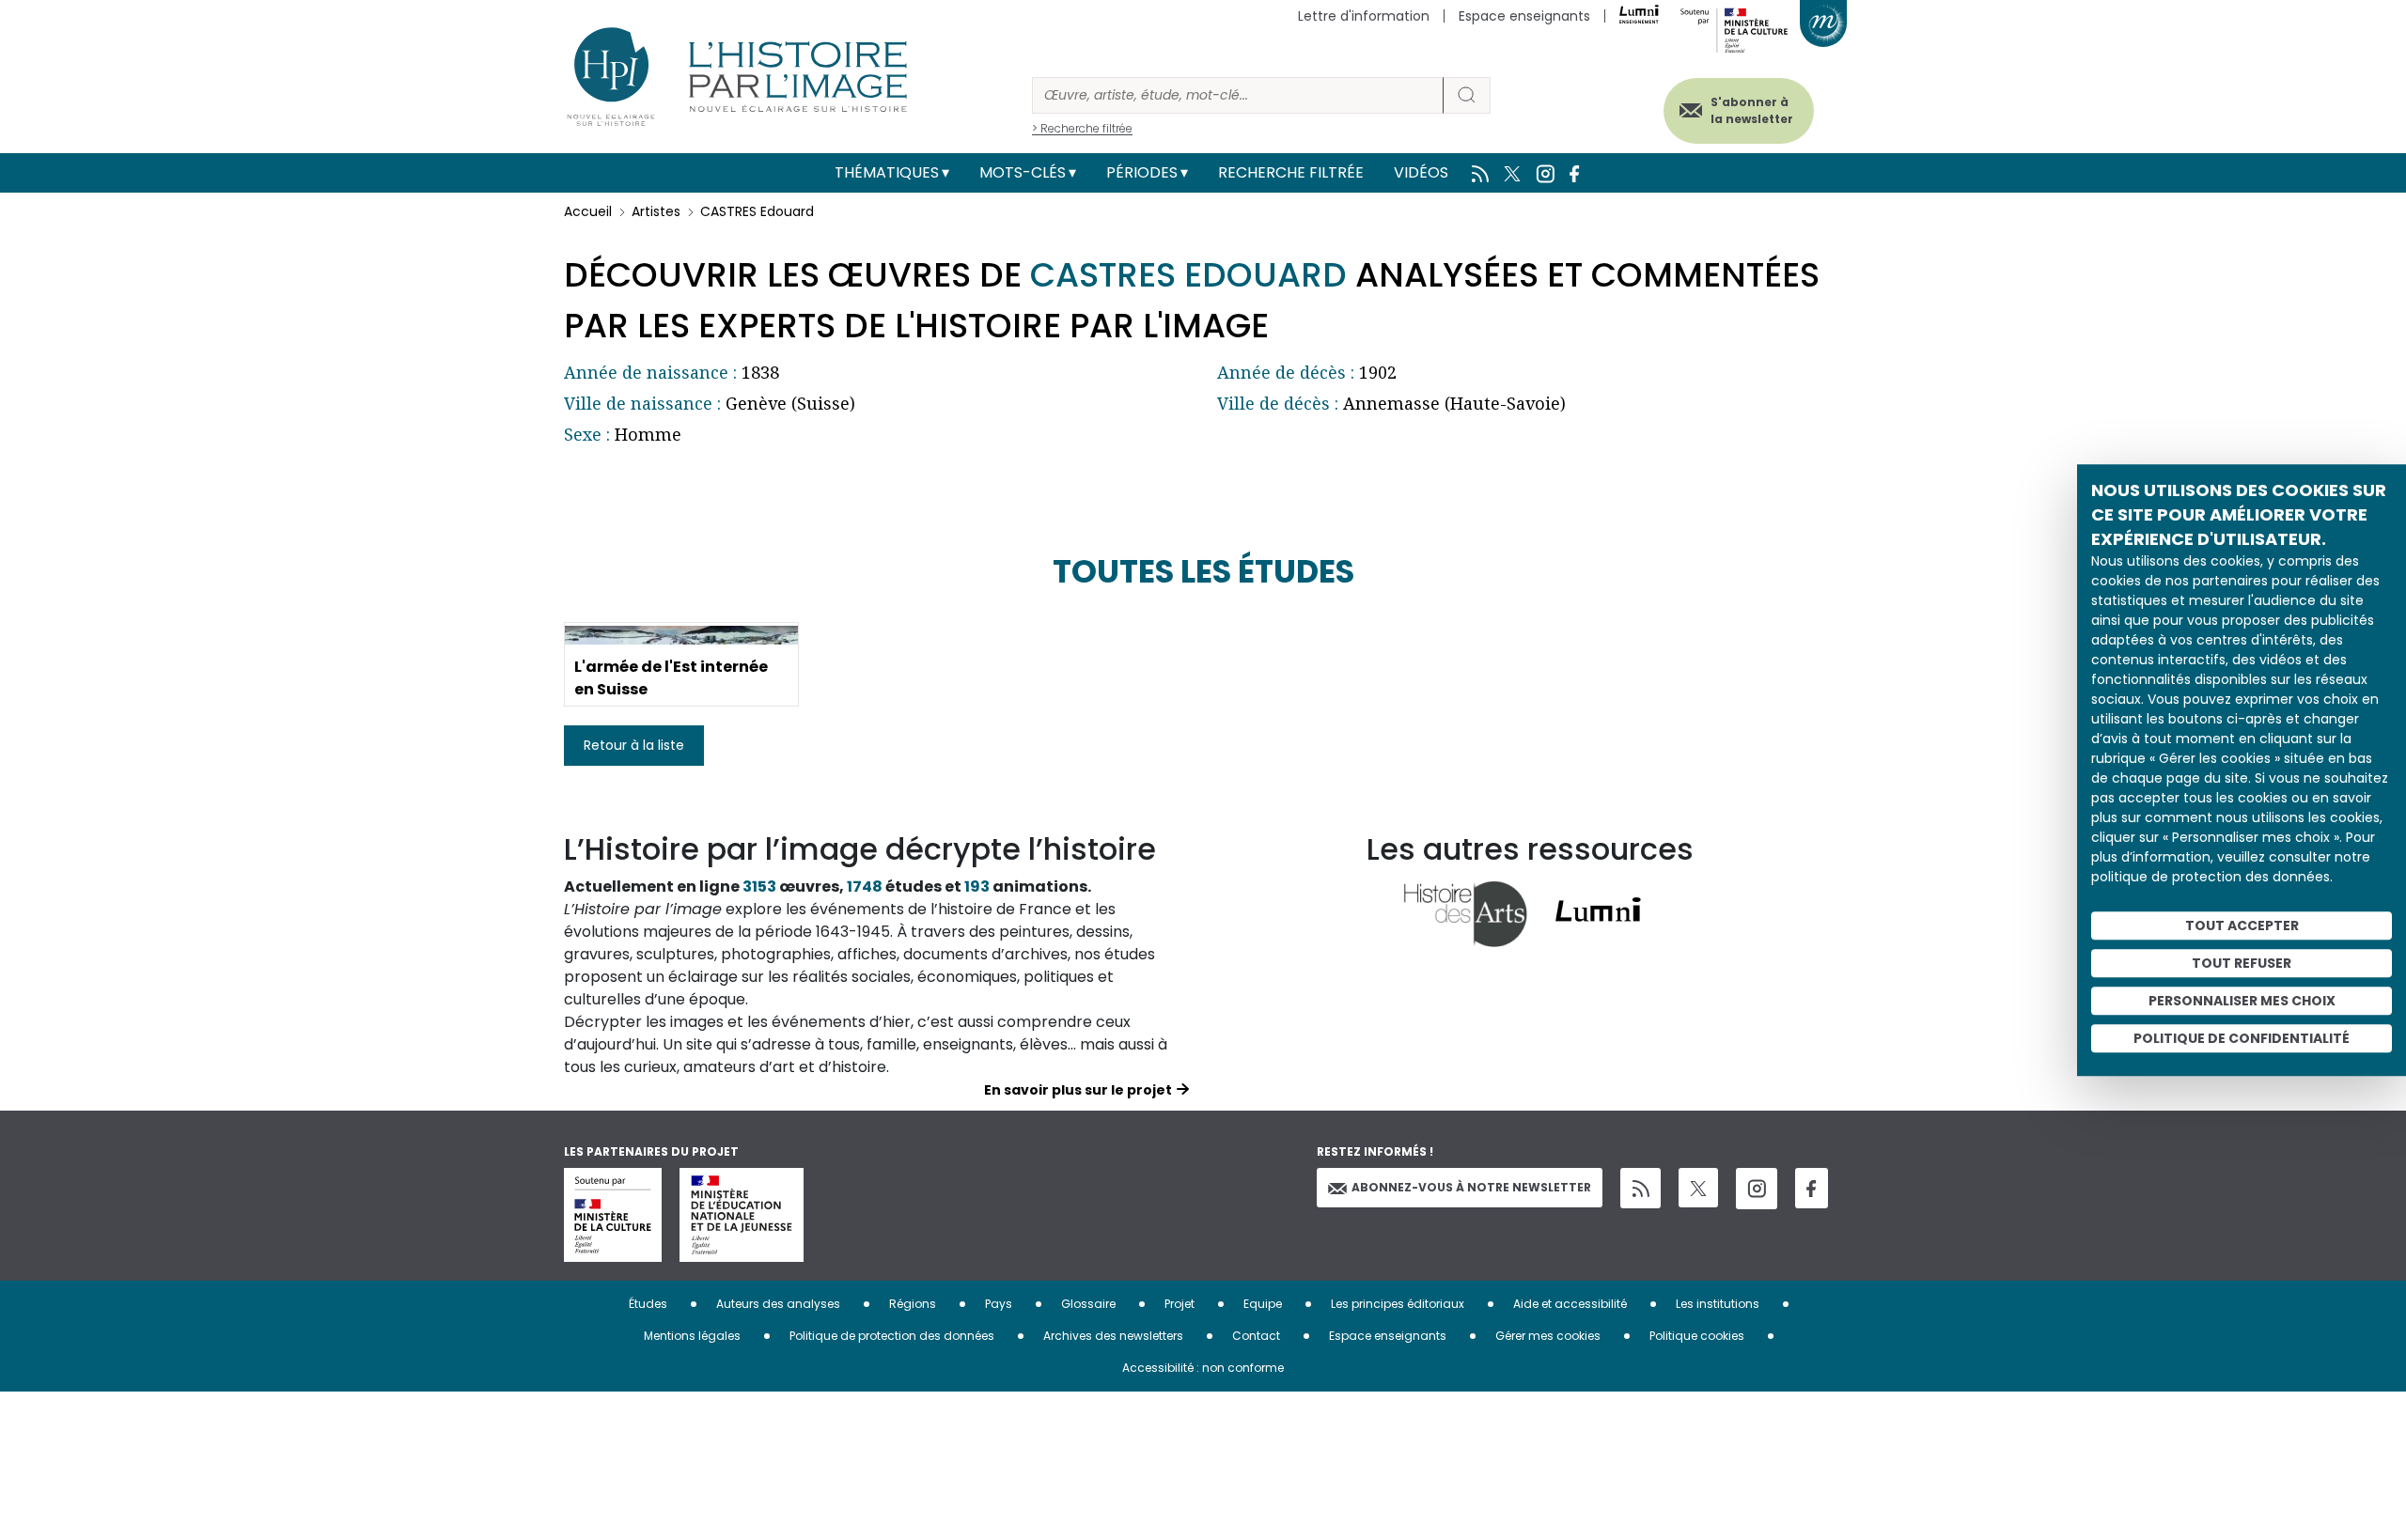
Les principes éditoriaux (1398, 1304)
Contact (1256, 1336)
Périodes (1142, 172)
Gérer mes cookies (1548, 1336)
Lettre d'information (1364, 16)
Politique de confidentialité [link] (2242, 1038)
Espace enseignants (1524, 16)
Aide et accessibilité (1570, 1304)
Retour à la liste (634, 745)
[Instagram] (1757, 1189)
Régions (913, 1304)
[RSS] (1640, 1188)
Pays (999, 1304)
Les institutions (1718, 1304)
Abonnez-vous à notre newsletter (1471, 1187)
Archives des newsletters (1113, 1336)
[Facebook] (1812, 1188)
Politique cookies (1697, 1336)
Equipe (1263, 1304)
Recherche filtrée (1291, 172)
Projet (1180, 1304)
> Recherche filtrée (1082, 128)
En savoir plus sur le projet (1078, 1090)
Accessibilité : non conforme (1203, 1368)
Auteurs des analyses (778, 1304)
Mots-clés (1023, 172)
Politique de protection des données (892, 1336)
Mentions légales (692, 1336)
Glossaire (1088, 1304)
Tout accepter (2242, 926)
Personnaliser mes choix (2242, 1001)
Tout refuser (2242, 963)
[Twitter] (1698, 1188)
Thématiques (887, 172)
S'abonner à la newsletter (1752, 110)
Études (648, 1304)
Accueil (588, 211)
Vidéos (1421, 172)
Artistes (656, 211)
